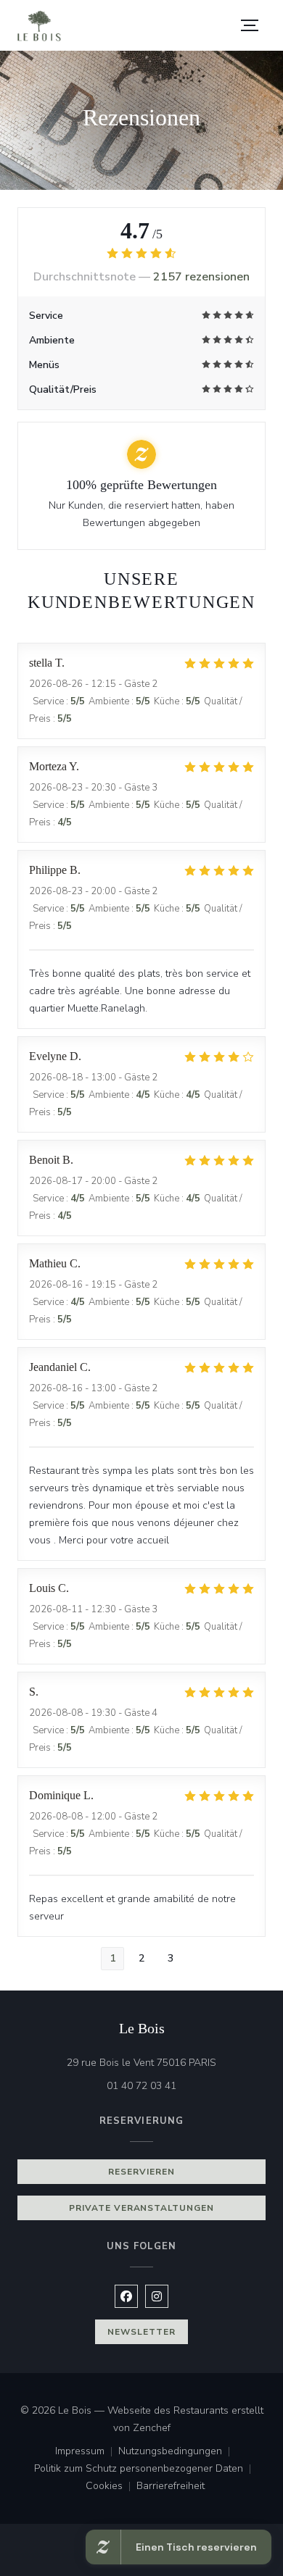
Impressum (87, 2452)
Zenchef (152, 2428)
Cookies (111, 2487)
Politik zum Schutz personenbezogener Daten (145, 2469)
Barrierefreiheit (171, 2487)
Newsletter (141, 2332)
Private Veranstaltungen (141, 2208)
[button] (250, 25)
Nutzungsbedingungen (177, 2452)
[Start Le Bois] (39, 26)
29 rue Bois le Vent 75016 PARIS (166, 2062)
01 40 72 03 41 (141, 2086)
